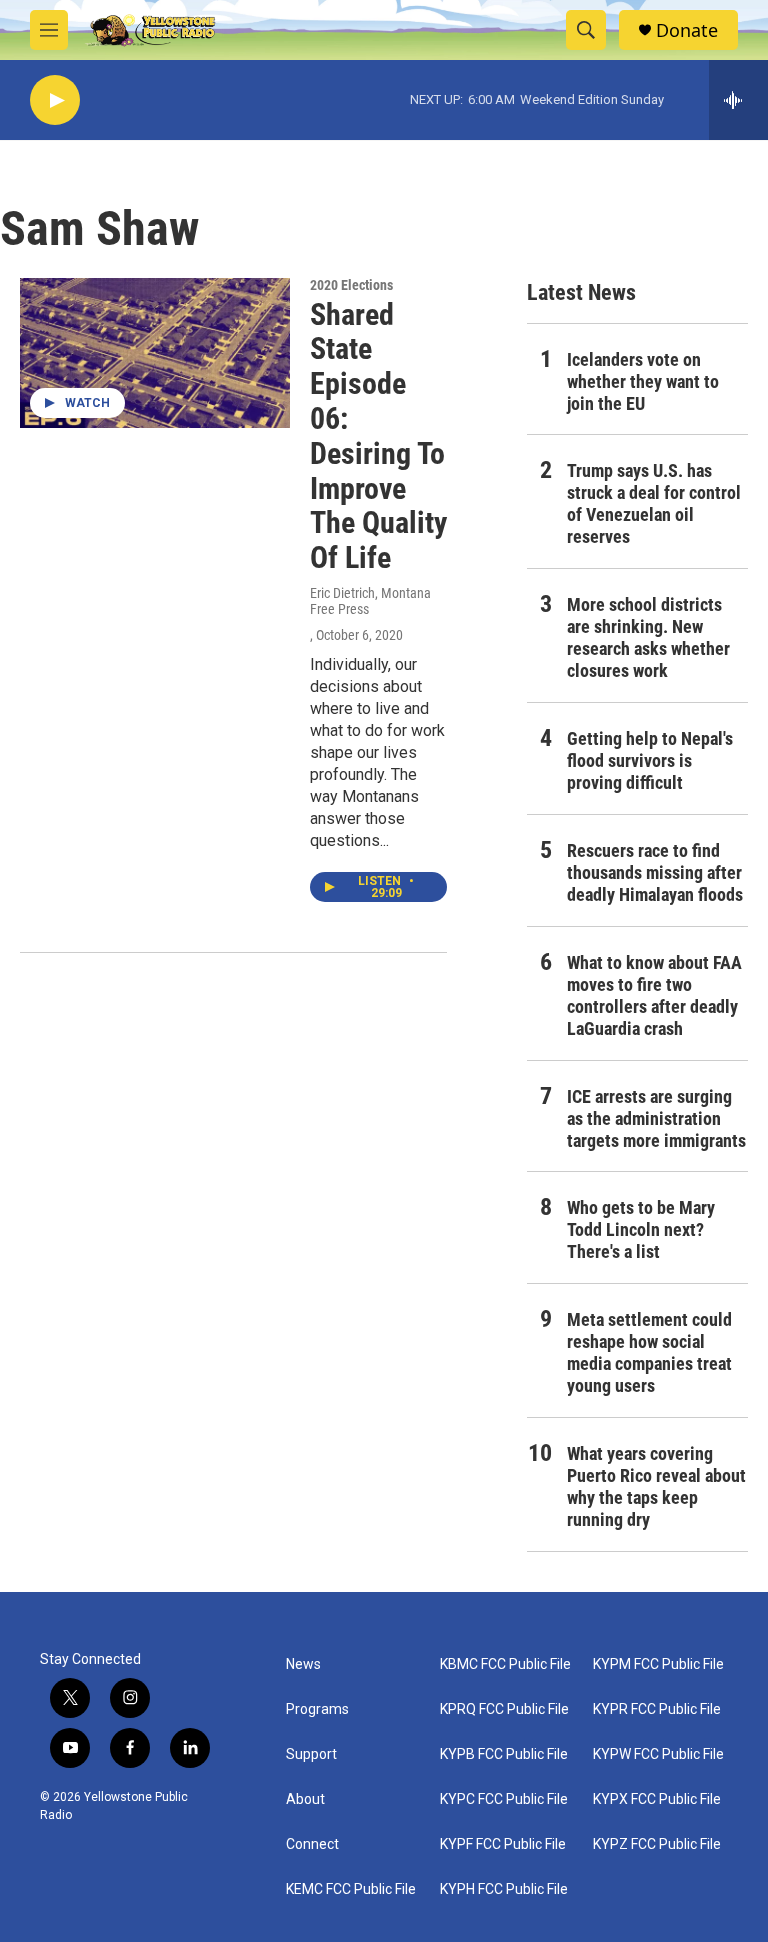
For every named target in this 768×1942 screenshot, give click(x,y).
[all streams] (738, 100)
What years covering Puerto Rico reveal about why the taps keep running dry (656, 1486)
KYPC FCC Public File (504, 1799)
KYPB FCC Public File (504, 1754)
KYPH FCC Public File (504, 1889)
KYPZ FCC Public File (657, 1844)
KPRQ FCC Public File (504, 1709)
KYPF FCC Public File (503, 1844)
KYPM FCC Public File (658, 1664)
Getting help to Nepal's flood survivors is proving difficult (650, 760)
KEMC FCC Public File (351, 1889)
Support (311, 1754)
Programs (317, 1709)
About (305, 1799)
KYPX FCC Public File (657, 1799)
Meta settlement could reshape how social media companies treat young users (649, 1352)
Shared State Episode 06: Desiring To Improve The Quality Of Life (378, 436)
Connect (312, 1844)
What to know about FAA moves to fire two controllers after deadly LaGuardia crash (654, 995)
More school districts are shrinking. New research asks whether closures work (648, 637)
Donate (687, 30)
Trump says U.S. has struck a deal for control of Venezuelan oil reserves (654, 503)
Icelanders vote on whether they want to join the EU (643, 381)
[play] (55, 100)
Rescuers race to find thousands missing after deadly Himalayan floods (655, 872)
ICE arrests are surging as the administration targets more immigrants (656, 1118)
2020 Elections (351, 285)
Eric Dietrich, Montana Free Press (370, 601)
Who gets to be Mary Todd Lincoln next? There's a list (641, 1229)
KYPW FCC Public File (658, 1754)
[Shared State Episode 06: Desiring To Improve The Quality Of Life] (155, 353)
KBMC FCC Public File (505, 1664)
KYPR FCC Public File (657, 1709)
